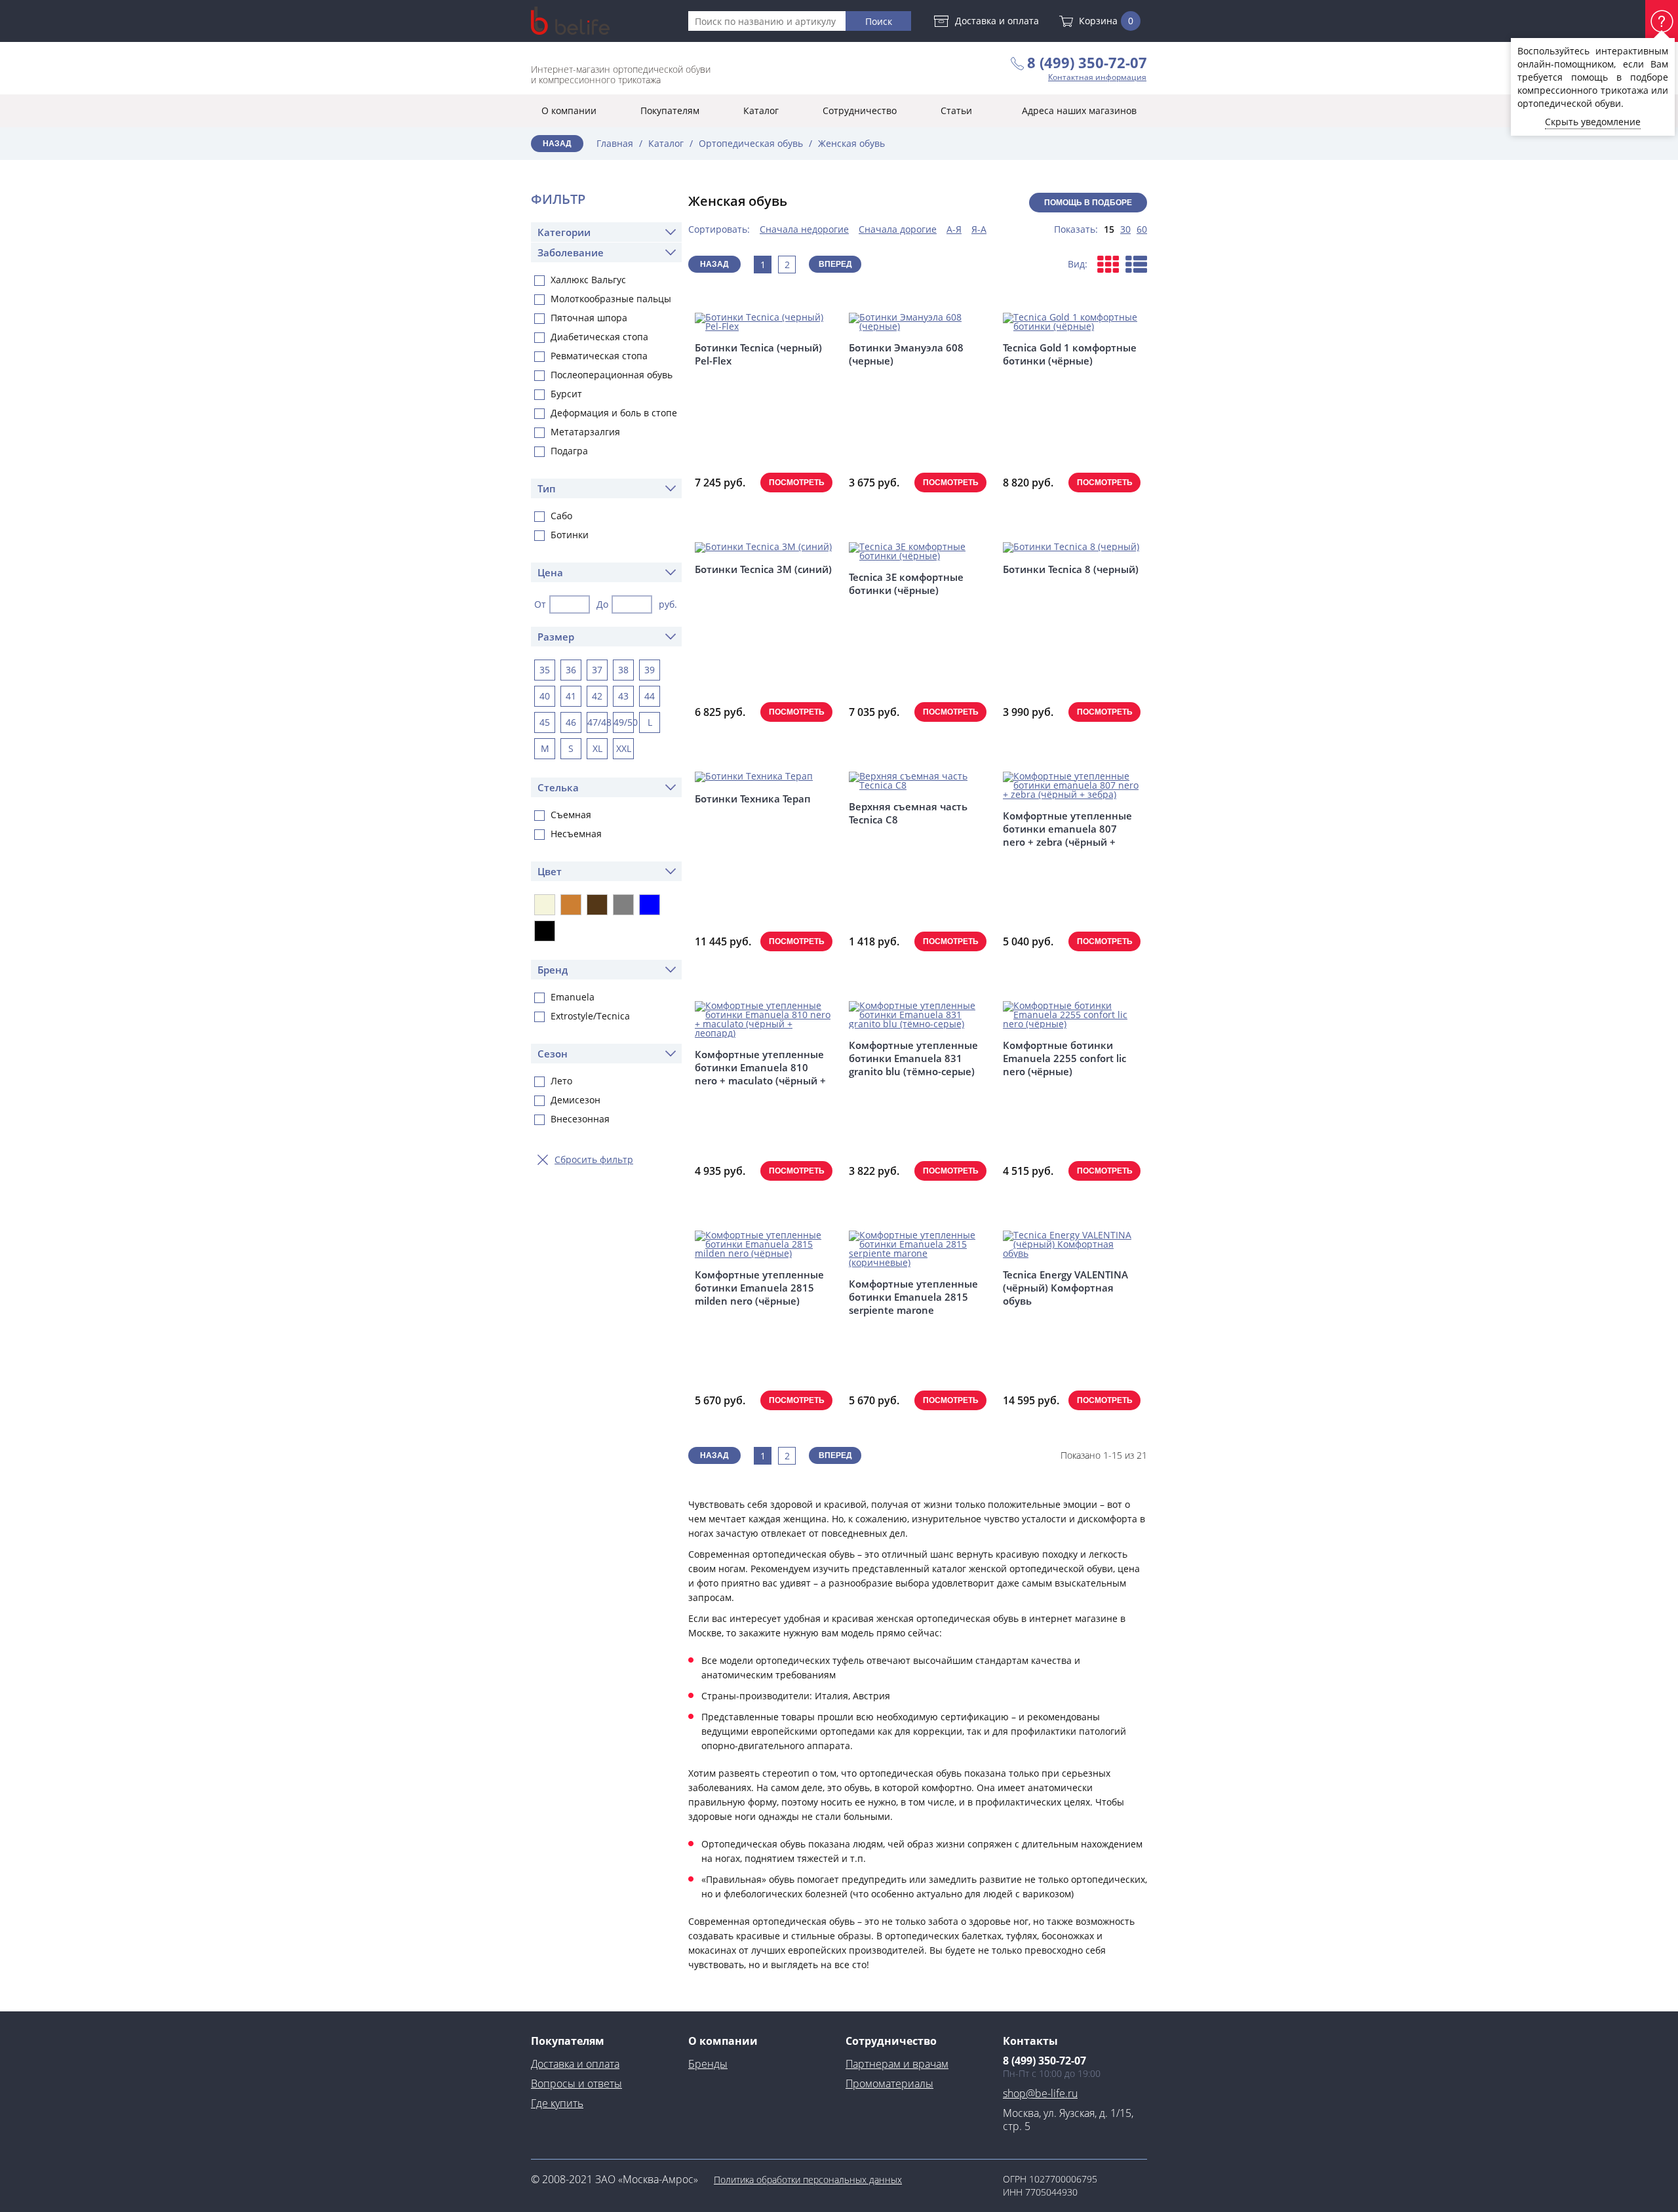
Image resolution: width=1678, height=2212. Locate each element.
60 (1142, 229)
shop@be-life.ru (1040, 2093)
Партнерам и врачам (897, 2064)
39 (650, 670)
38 (623, 670)
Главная (615, 143)
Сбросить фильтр (594, 1159)
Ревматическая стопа (599, 356)
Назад (557, 144)
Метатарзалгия (585, 432)
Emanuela (573, 997)
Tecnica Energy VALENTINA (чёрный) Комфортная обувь (1065, 1288)
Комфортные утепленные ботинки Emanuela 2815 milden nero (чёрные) (759, 1288)
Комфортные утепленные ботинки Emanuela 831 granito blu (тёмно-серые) (913, 1058)
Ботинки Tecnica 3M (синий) (763, 569)
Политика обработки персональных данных (808, 2180)
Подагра (569, 451)
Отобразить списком (1136, 264)
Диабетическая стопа (599, 337)
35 (545, 670)
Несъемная (576, 834)
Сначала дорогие (898, 229)
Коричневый (597, 905)
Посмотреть (797, 483)
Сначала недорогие (804, 229)
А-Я (954, 229)
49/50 (624, 722)
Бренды (708, 2064)
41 (571, 696)
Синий (650, 905)
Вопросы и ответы (576, 2084)
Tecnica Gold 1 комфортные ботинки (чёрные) (1070, 354)
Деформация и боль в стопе (614, 413)
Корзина (1106, 21)
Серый (623, 905)
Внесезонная (580, 1119)
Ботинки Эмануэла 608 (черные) (906, 354)
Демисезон (576, 1100)
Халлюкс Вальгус (588, 280)
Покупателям (670, 110)
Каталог (761, 110)
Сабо (561, 516)
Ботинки (570, 535)
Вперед (835, 264)
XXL (624, 748)
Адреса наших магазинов (1079, 110)
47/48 (597, 722)
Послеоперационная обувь (612, 375)
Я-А (979, 229)
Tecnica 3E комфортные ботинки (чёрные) (906, 583)
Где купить (557, 2103)
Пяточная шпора (589, 318)
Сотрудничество (860, 110)
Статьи (956, 110)
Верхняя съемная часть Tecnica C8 (908, 813)
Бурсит (566, 394)
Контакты (1030, 2041)
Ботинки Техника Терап (753, 799)
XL (597, 748)
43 (623, 696)
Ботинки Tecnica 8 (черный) (1071, 569)
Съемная (571, 815)
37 (597, 670)
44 (650, 696)
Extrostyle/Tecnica (590, 1016)
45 (545, 722)
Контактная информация (1097, 77)
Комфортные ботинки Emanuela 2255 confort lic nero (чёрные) (1064, 1058)
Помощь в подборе (1088, 203)
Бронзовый (571, 905)
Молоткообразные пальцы (611, 299)
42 (597, 696)
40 (545, 696)
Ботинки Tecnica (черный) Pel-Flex (758, 354)
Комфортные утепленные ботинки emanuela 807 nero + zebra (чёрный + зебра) (1067, 829)
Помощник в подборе (1662, 21)
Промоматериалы (889, 2084)
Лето (561, 1081)
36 (571, 670)
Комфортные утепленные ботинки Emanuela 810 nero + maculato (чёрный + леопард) (760, 1067)
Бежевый (545, 905)
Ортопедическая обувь (751, 143)
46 (571, 722)
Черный (545, 931)
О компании (569, 110)
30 (1125, 229)
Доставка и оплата (997, 21)
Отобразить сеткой (1108, 264)
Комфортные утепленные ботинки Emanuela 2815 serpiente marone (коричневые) (913, 1297)
